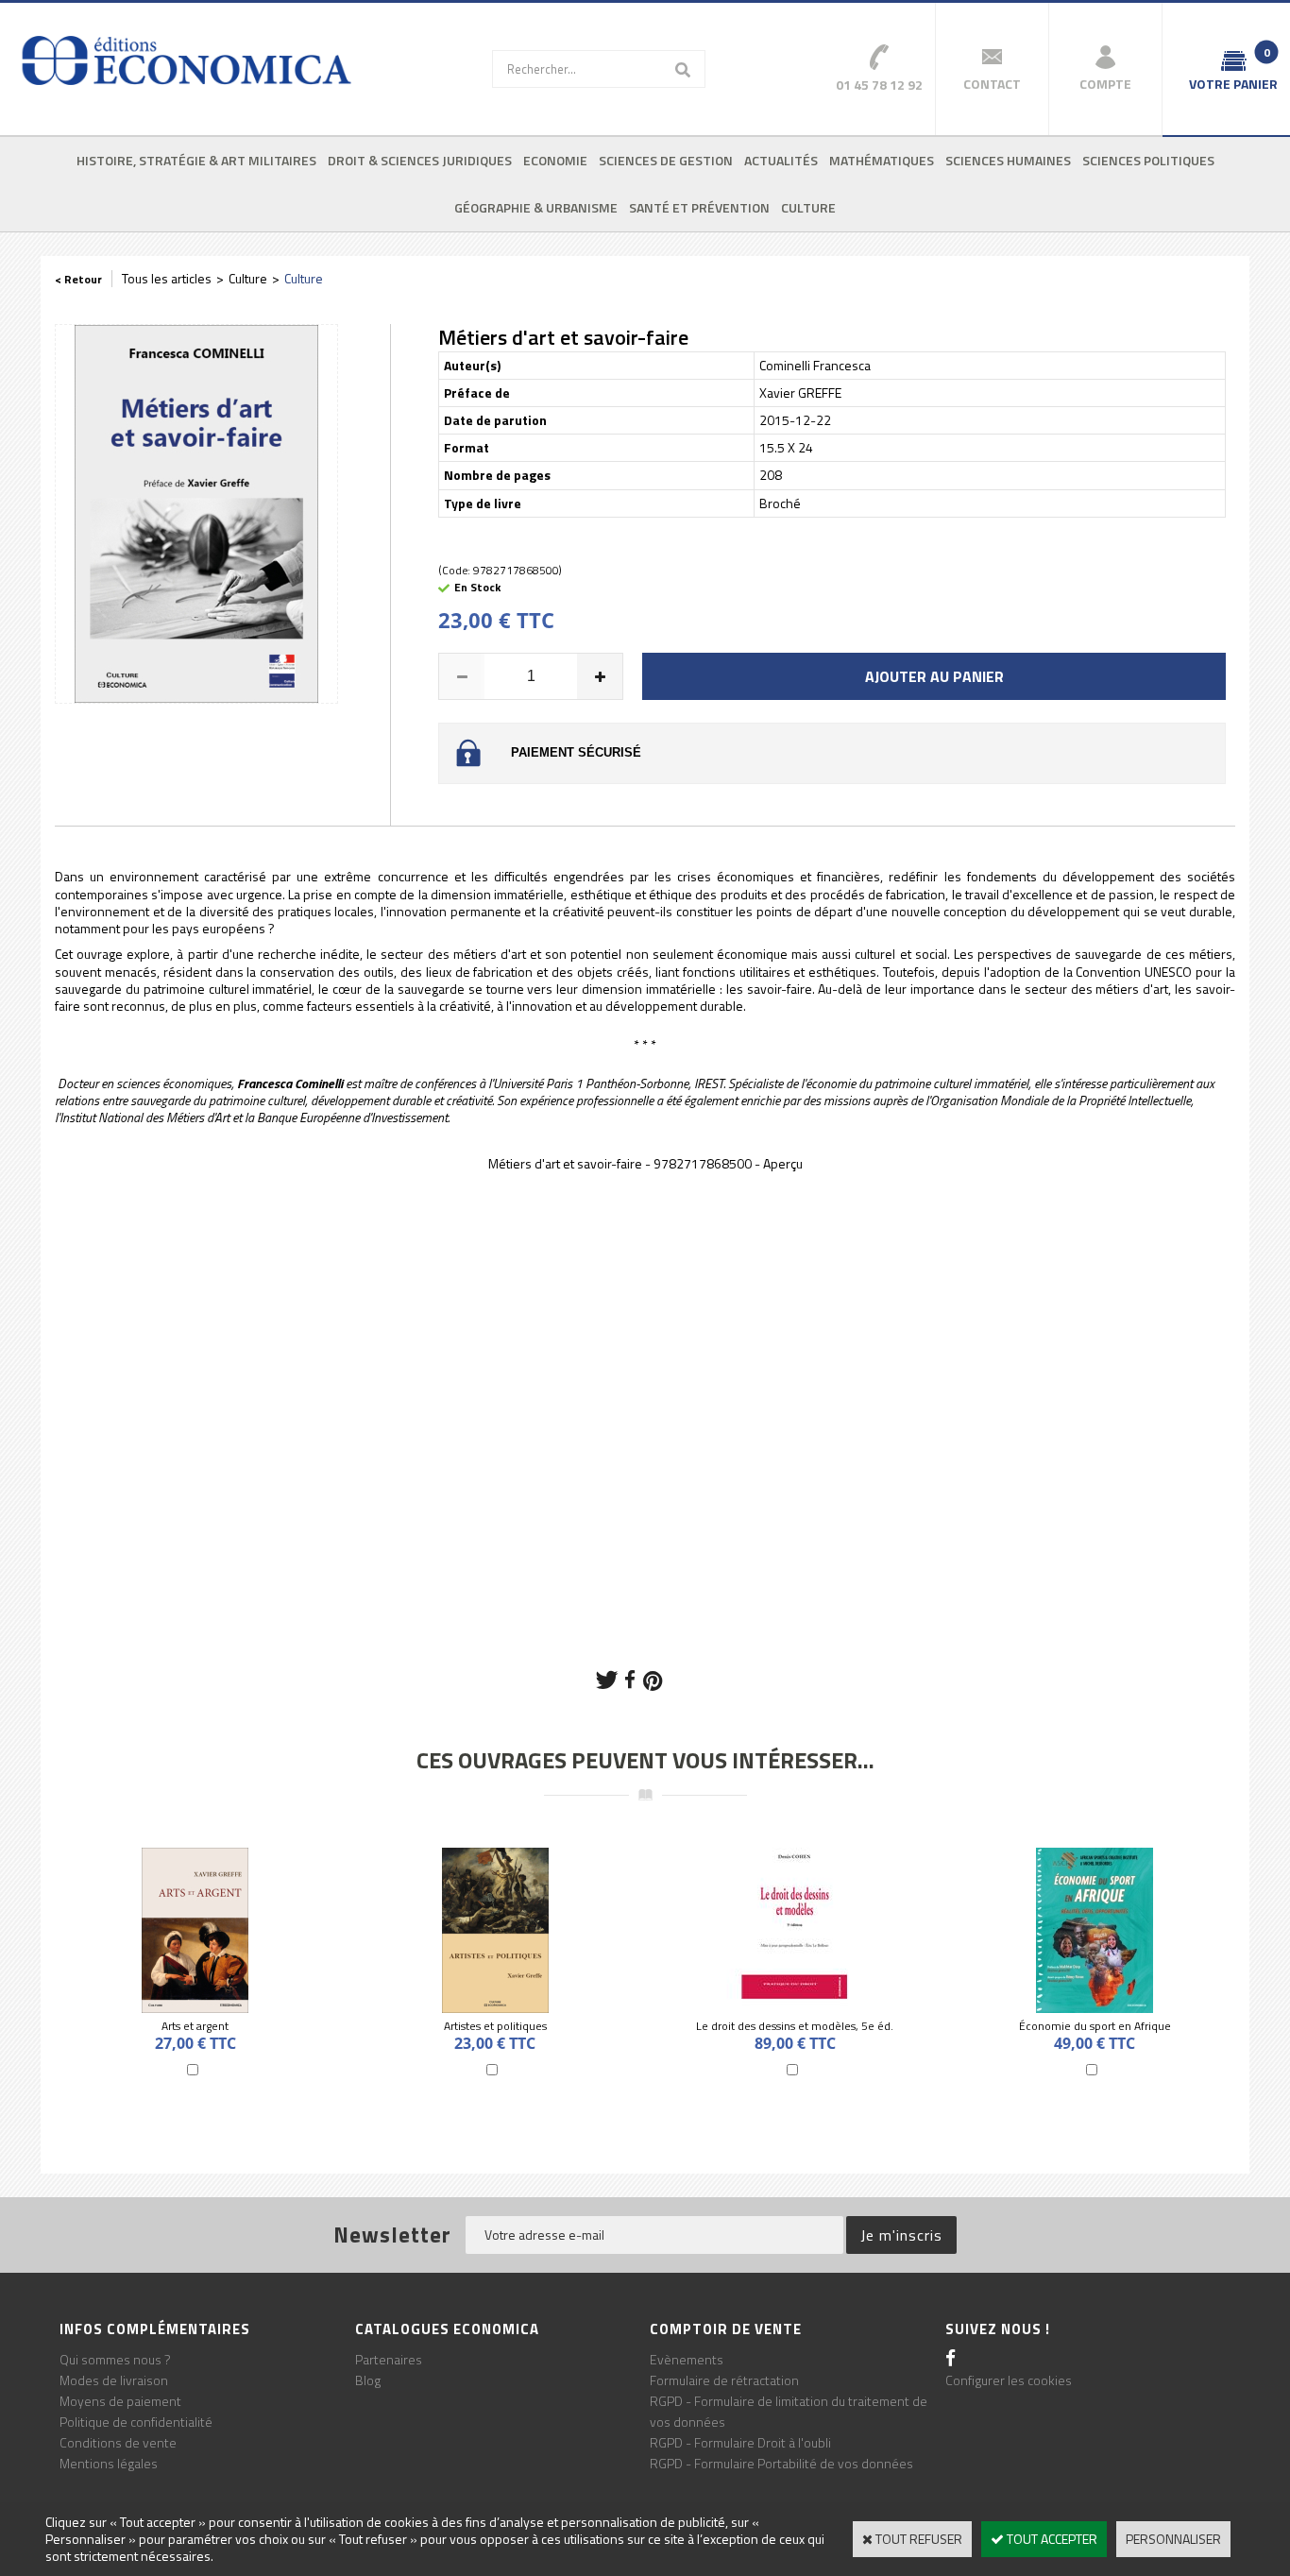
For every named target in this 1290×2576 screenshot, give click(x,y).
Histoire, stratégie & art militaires (196, 160)
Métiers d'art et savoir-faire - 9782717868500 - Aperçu (645, 1163)
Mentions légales (109, 2463)
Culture (808, 207)
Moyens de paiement (120, 2401)
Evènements (687, 2359)
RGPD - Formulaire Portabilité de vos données (781, 2463)
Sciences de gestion (666, 160)
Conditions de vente (118, 2442)
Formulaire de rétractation (724, 2380)
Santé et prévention (699, 207)
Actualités (781, 160)
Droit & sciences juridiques (420, 160)
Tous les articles (167, 278)
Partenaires (389, 2359)
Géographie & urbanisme (536, 207)
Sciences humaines (1008, 160)
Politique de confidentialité (136, 2422)
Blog (368, 2380)
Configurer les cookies (1009, 2380)
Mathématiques (882, 160)
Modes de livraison (114, 2380)
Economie (555, 160)
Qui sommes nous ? (115, 2359)
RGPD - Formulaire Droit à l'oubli (740, 2442)
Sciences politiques (1148, 160)
